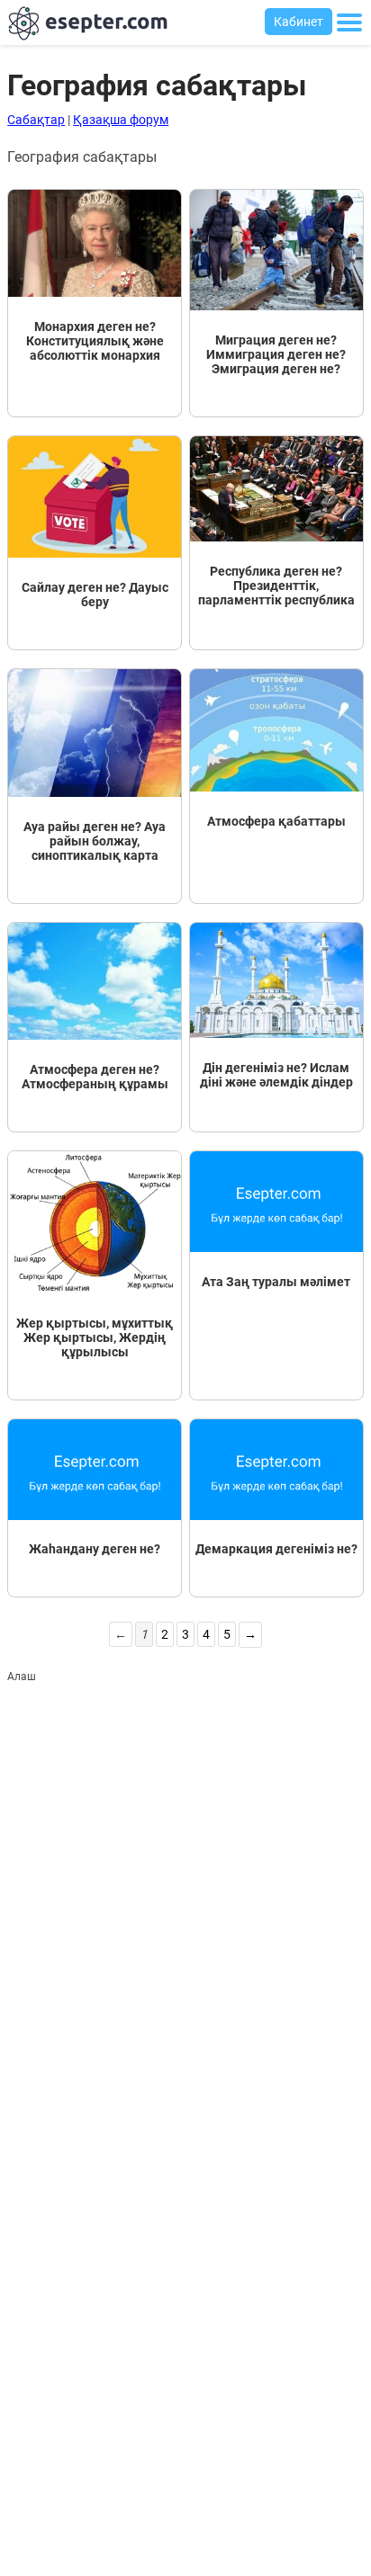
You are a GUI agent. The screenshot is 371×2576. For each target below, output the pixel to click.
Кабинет (299, 22)
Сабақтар (36, 120)
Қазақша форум (121, 120)
